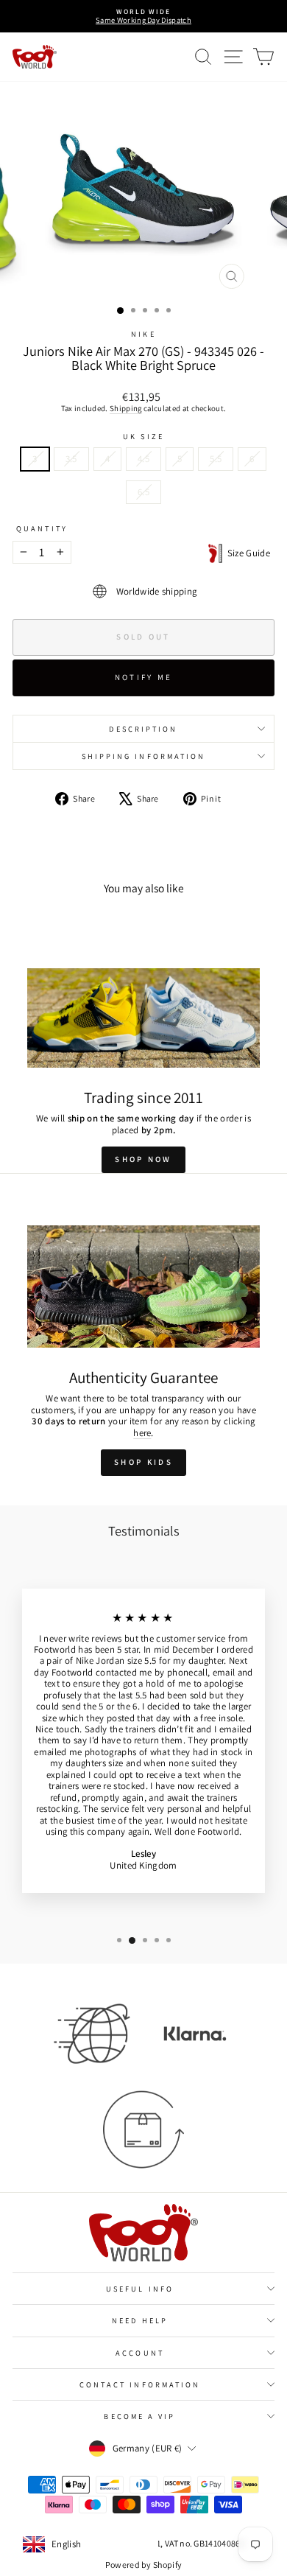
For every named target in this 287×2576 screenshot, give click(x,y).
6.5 (143, 492)
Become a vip (139, 2416)
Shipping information (144, 756)
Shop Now (143, 1159)
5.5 (216, 459)
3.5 (71, 459)
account (140, 2353)
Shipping (126, 408)
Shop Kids (143, 1462)
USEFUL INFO (140, 2289)
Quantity (42, 528)
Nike (143, 334)
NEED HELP (140, 2320)
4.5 (143, 459)
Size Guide (246, 553)
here (142, 1433)
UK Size (143, 436)
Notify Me (144, 677)
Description (143, 729)
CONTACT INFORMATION (140, 2384)
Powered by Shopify (144, 2565)
